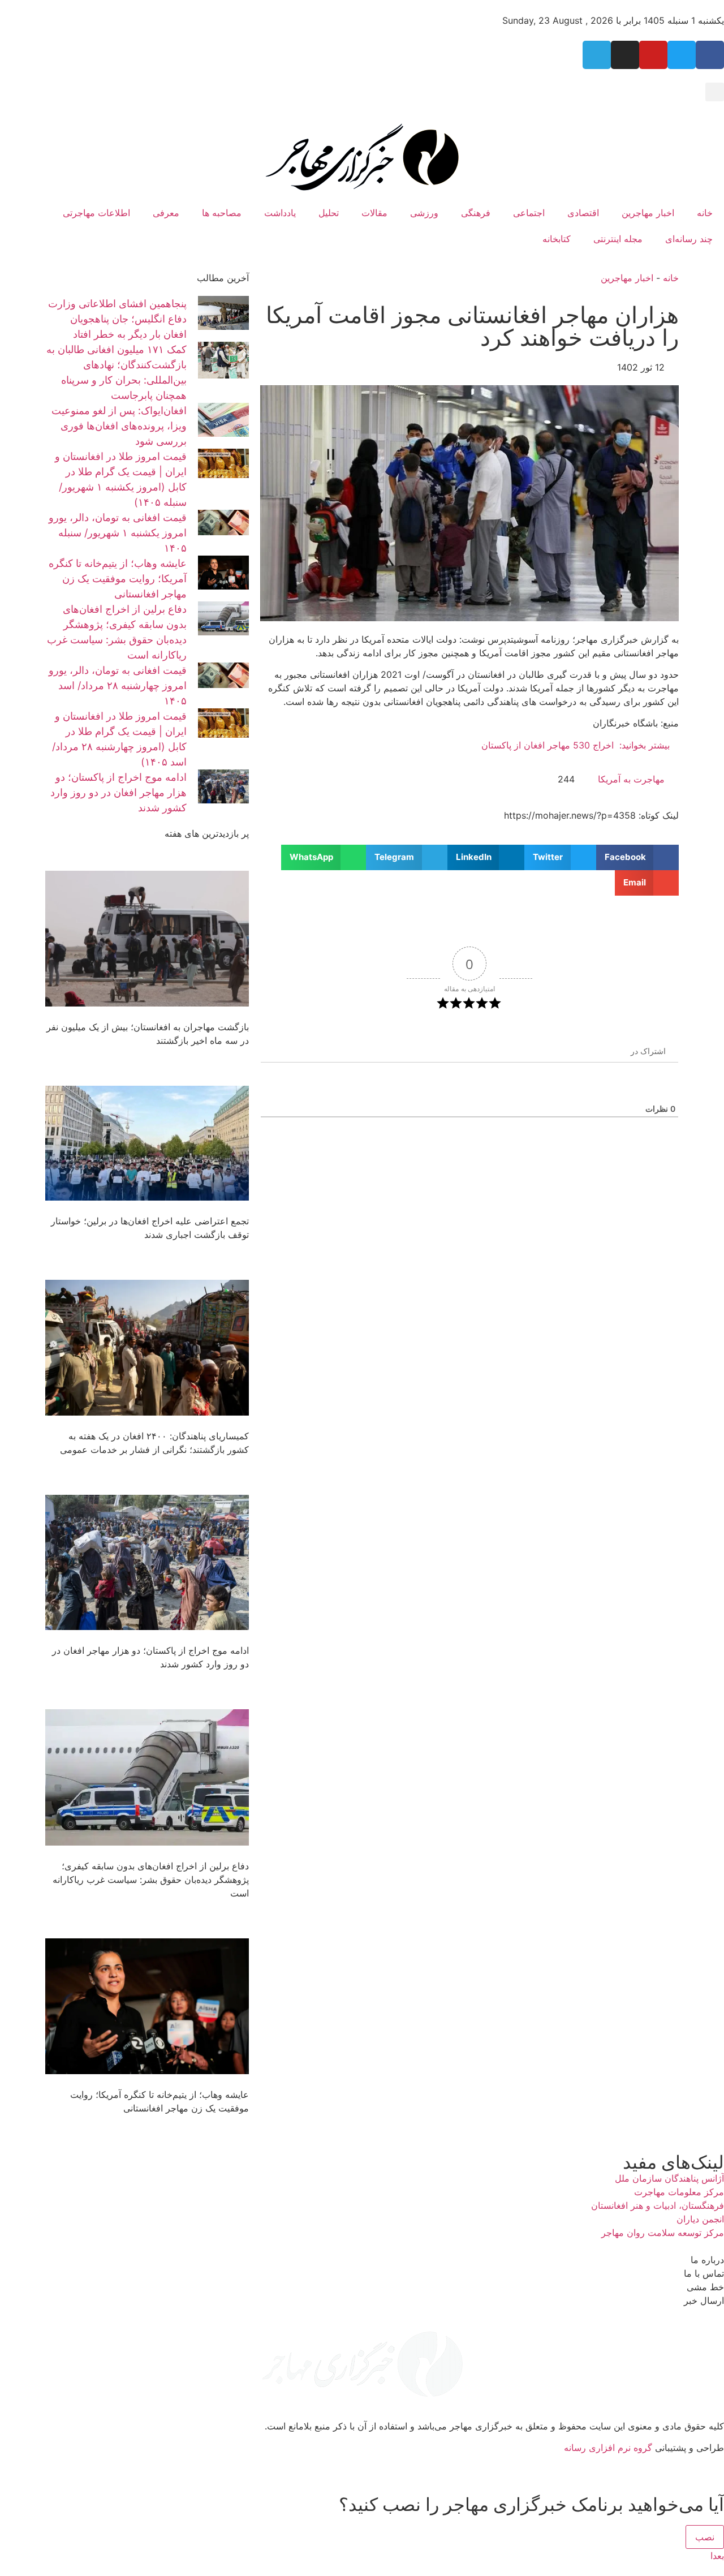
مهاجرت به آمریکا (631, 779)
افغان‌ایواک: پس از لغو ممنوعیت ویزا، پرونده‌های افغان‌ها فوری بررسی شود (119, 426)
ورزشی (424, 213)
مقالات (374, 213)
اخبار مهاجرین (648, 213)
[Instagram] (625, 55)
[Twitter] (682, 55)
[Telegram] (597, 55)
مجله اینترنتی (618, 239)
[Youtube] (653, 55)
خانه (705, 213)
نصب (705, 2537)
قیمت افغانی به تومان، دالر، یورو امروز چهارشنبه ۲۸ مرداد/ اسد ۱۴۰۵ (118, 685)
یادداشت (280, 213)
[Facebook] (710, 55)
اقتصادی (583, 213)
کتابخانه (557, 239)
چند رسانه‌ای (689, 239)
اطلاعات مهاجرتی (96, 213)
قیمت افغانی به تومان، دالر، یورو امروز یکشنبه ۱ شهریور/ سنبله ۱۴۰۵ (118, 533)
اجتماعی (529, 213)
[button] (715, 92)
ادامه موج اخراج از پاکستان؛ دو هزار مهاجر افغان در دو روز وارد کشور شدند (118, 792)
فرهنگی (476, 213)
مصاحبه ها (222, 213)
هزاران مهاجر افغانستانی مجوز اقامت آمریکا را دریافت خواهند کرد (472, 326)
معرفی (166, 213)
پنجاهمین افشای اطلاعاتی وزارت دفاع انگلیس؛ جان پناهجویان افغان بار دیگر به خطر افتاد (117, 319)
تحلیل (329, 213)
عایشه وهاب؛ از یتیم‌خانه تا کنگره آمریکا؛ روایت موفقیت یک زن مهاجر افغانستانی (118, 579)
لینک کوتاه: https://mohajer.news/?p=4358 (591, 815)
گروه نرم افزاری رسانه (608, 2448)
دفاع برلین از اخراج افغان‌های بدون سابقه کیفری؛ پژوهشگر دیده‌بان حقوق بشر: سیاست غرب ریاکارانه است (151, 1880)
